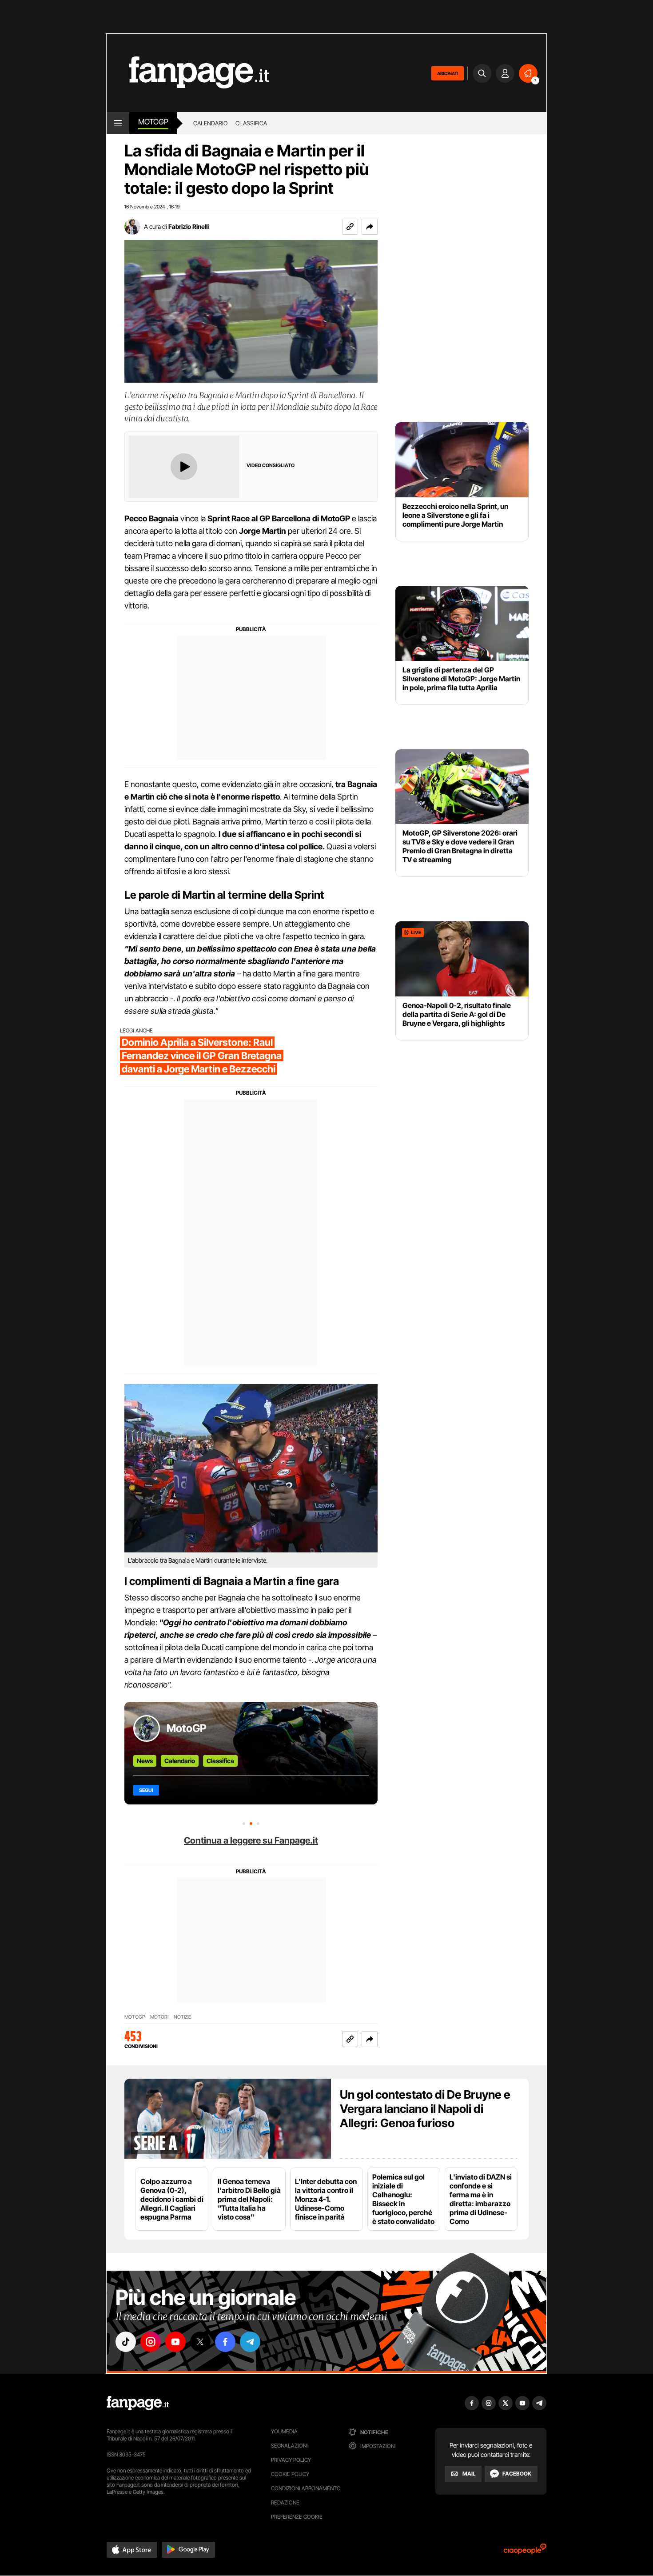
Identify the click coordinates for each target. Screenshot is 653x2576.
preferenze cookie (297, 2517)
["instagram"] (151, 2342)
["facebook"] (225, 2342)
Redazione (285, 2502)
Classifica (220, 1761)
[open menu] (118, 123)
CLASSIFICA (251, 123)
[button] (370, 227)
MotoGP (153, 122)
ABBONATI (448, 73)
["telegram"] (250, 2342)
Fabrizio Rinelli (189, 226)
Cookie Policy (290, 2474)
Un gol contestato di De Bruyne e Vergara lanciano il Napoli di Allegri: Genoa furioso (425, 2109)
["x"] (200, 2342)
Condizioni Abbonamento (306, 2488)
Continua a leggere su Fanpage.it (251, 1840)
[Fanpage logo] (188, 73)
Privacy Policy (291, 2460)
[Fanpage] (138, 2403)
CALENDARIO (210, 123)
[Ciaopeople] (525, 2552)
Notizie (182, 2017)
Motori (159, 2017)
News (145, 1761)
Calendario (180, 1761)
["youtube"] (175, 2342)
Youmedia (284, 2431)
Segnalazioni (289, 2446)
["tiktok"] (126, 2342)
